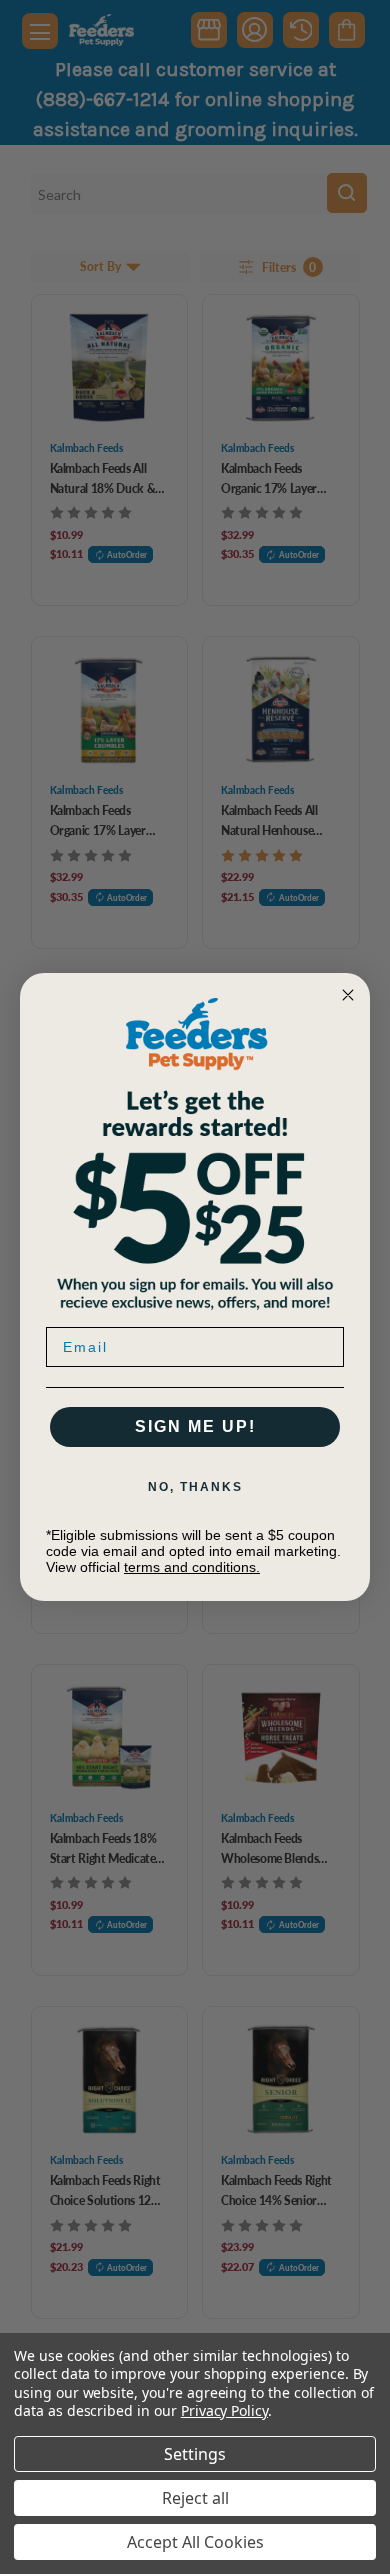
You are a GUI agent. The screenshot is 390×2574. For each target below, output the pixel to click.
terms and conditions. (192, 1567)
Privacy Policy (224, 2410)
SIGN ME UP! (195, 1426)
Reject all (195, 2498)
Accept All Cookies (195, 2542)
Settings (195, 2454)
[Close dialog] (348, 995)
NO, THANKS (195, 1487)
